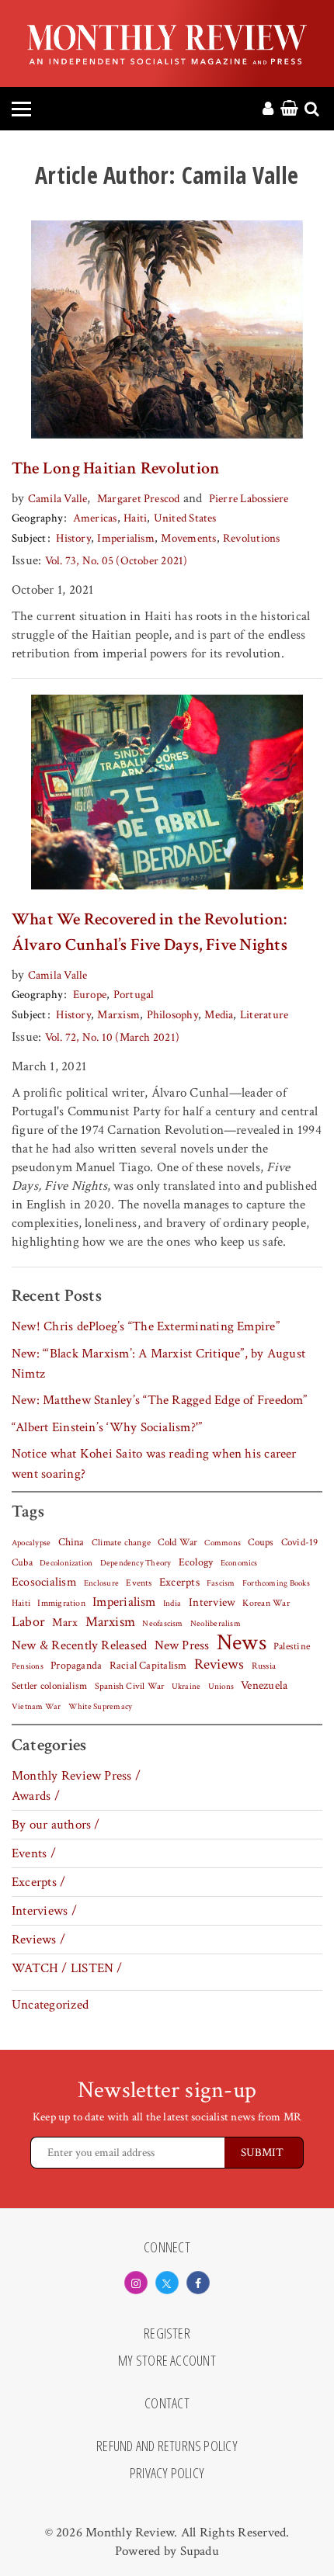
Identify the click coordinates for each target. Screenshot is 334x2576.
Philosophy (172, 1015)
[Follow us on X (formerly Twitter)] (167, 2283)
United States (185, 518)
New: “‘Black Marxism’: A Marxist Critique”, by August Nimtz (158, 1364)
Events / (34, 1853)
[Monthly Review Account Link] (268, 109)
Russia (264, 1666)
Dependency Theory (136, 1563)
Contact (167, 2404)
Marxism (118, 1015)
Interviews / (44, 1911)
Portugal (134, 995)
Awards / (36, 1796)
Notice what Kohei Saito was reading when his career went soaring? (154, 1464)
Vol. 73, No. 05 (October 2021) (117, 561)
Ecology (196, 1562)
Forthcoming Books (276, 1583)
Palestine (292, 1646)
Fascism (221, 1583)
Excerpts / (38, 1882)
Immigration (61, 1603)
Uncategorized (50, 2005)
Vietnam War (37, 1706)
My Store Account (167, 2361)
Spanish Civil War (130, 1686)
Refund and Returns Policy (167, 2446)
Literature (264, 1015)
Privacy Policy (167, 2474)
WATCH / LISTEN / (67, 1968)
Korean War (266, 1603)
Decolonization (66, 1563)
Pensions (28, 1666)
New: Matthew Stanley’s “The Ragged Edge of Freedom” (160, 1400)
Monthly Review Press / (76, 1776)
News (242, 1642)
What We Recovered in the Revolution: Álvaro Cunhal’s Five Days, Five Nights (150, 932)
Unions (221, 1687)
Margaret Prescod (139, 499)
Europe (90, 995)
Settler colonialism (49, 1686)
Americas (95, 518)
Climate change (121, 1542)
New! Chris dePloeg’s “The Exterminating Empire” (146, 1326)
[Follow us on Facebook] (198, 2283)
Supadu (200, 2551)
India (172, 1603)
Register (167, 2334)
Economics (239, 1563)
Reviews (219, 1665)
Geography (37, 518)
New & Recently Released (79, 1645)
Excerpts (179, 1582)
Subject (29, 538)
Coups (261, 1543)
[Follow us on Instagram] (136, 2283)
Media (219, 1015)
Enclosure (101, 1583)
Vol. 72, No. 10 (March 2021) (112, 1037)
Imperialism (126, 538)
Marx (65, 1623)
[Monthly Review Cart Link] (289, 109)
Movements (188, 538)
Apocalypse (31, 1543)
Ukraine (186, 1687)
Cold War (177, 1543)
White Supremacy (100, 1707)
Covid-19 (300, 1542)
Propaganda (76, 1666)
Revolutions (252, 538)
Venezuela (264, 1685)
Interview (212, 1602)
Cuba (22, 1562)
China (71, 1542)
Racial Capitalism (148, 1666)
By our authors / (56, 1825)
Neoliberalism (216, 1624)
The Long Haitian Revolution (116, 468)
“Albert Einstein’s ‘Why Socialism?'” (107, 1427)
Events (139, 1583)
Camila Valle (58, 499)
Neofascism (162, 1624)
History (73, 538)
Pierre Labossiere (249, 499)
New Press (182, 1645)
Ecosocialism (44, 1582)
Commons (223, 1543)
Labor (28, 1622)
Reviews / (38, 1940)
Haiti (135, 518)
